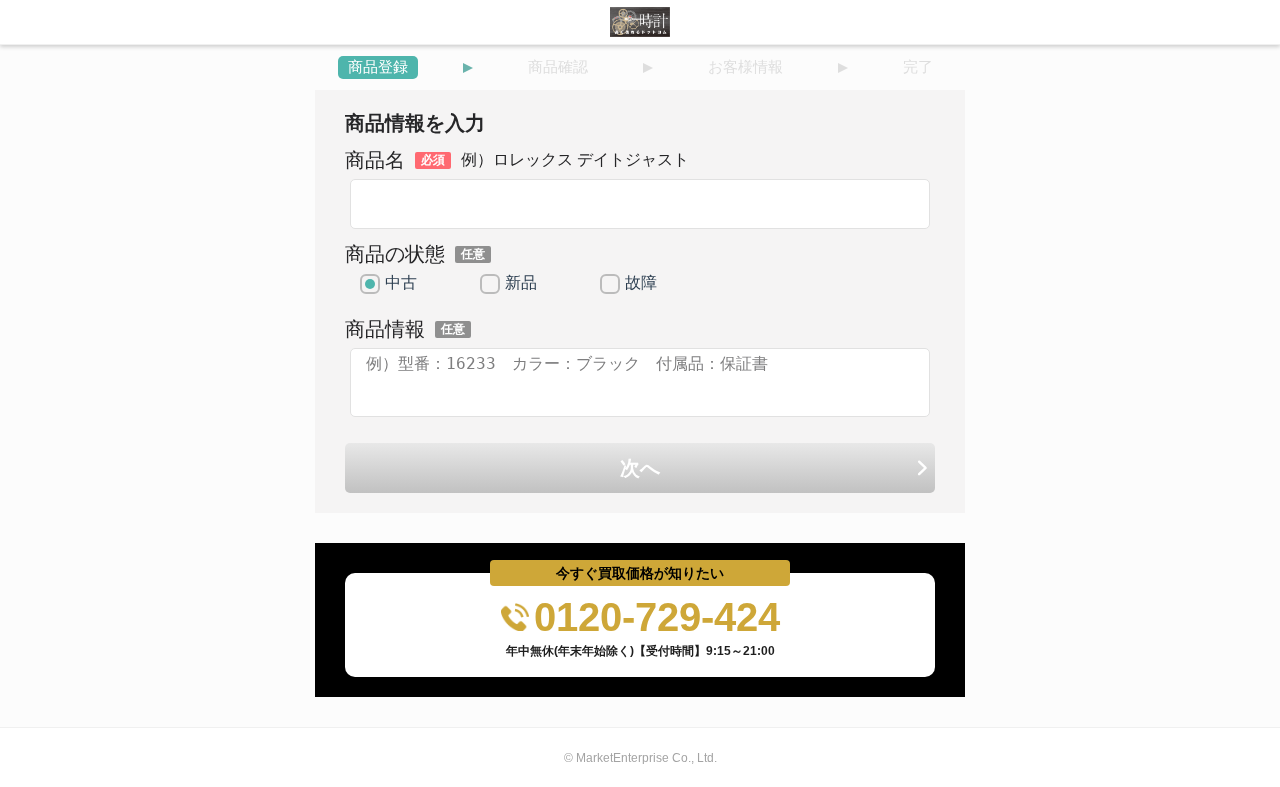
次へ (640, 468)
